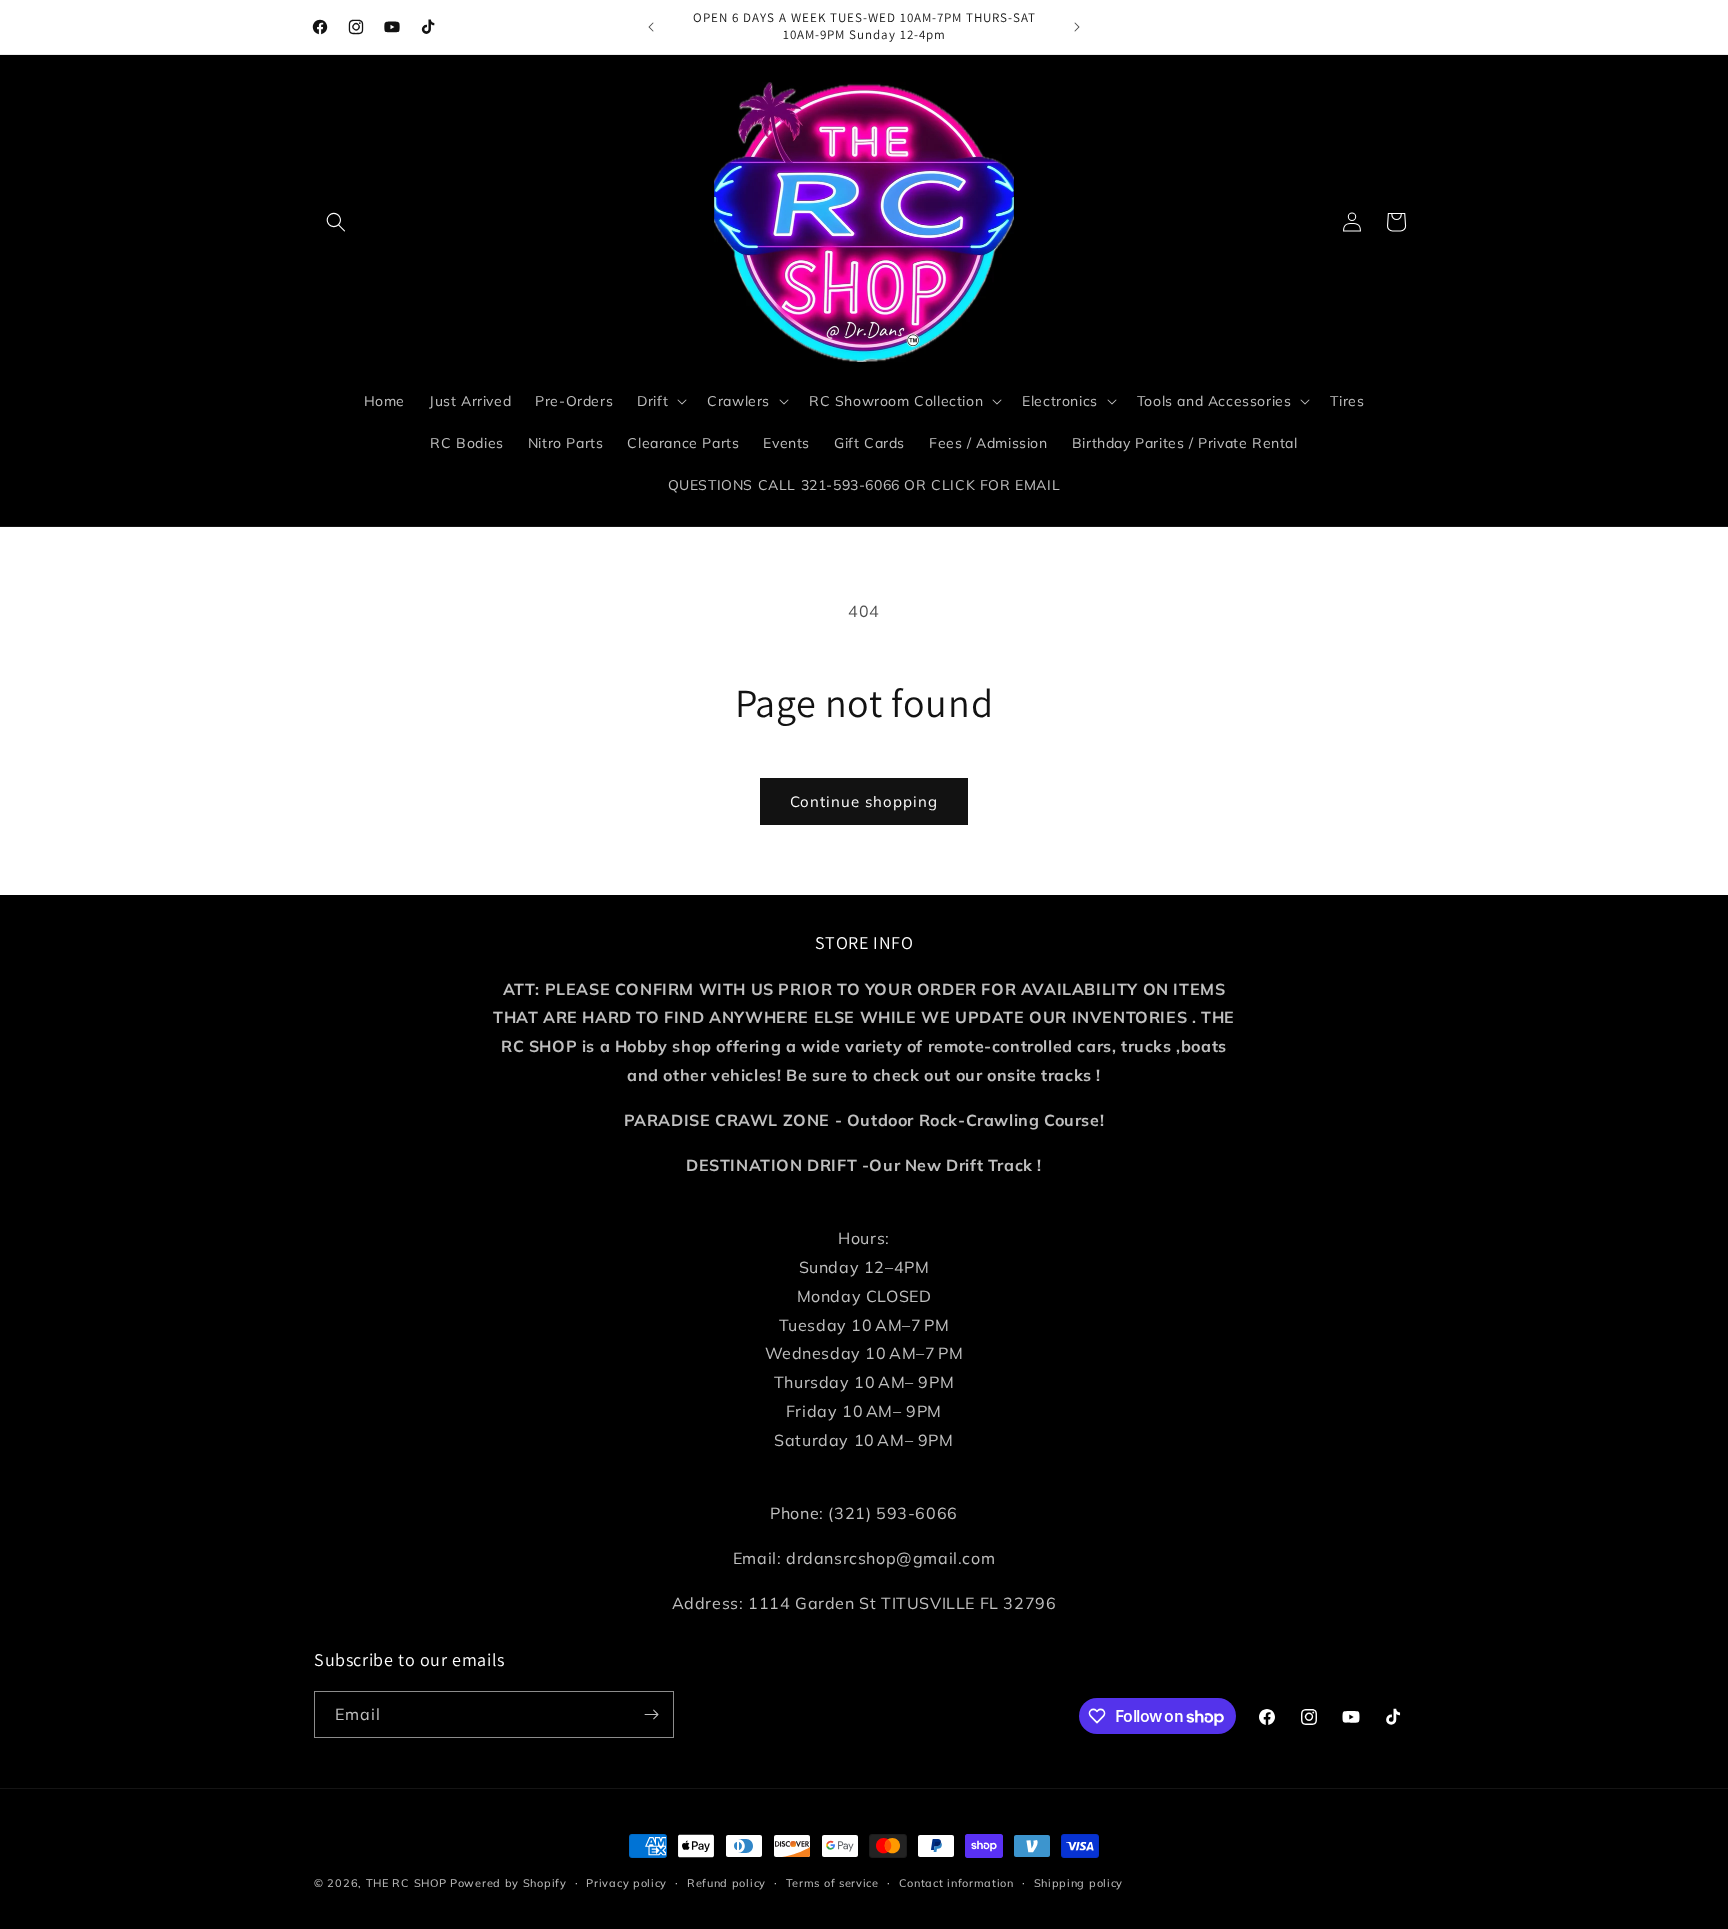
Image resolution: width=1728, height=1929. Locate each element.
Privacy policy (626, 1883)
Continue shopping (864, 801)
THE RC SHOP (408, 1883)
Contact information (956, 1883)
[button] (336, 222)
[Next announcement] (1077, 27)
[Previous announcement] (651, 27)
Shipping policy (1079, 1883)
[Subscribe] (651, 1714)
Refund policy (726, 1883)
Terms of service (832, 1883)
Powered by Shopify (508, 1883)
